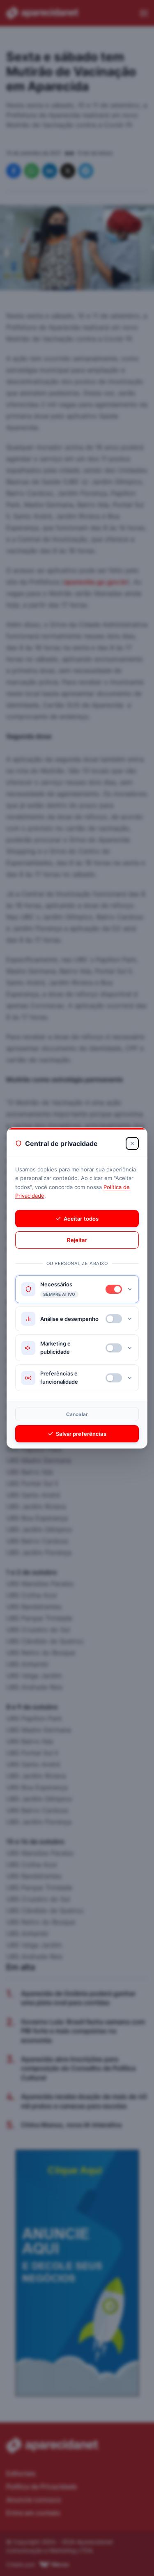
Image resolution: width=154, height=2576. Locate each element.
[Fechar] (132, 1143)
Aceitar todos (81, 1219)
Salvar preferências (81, 1434)
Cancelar (77, 1414)
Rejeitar (77, 1240)
